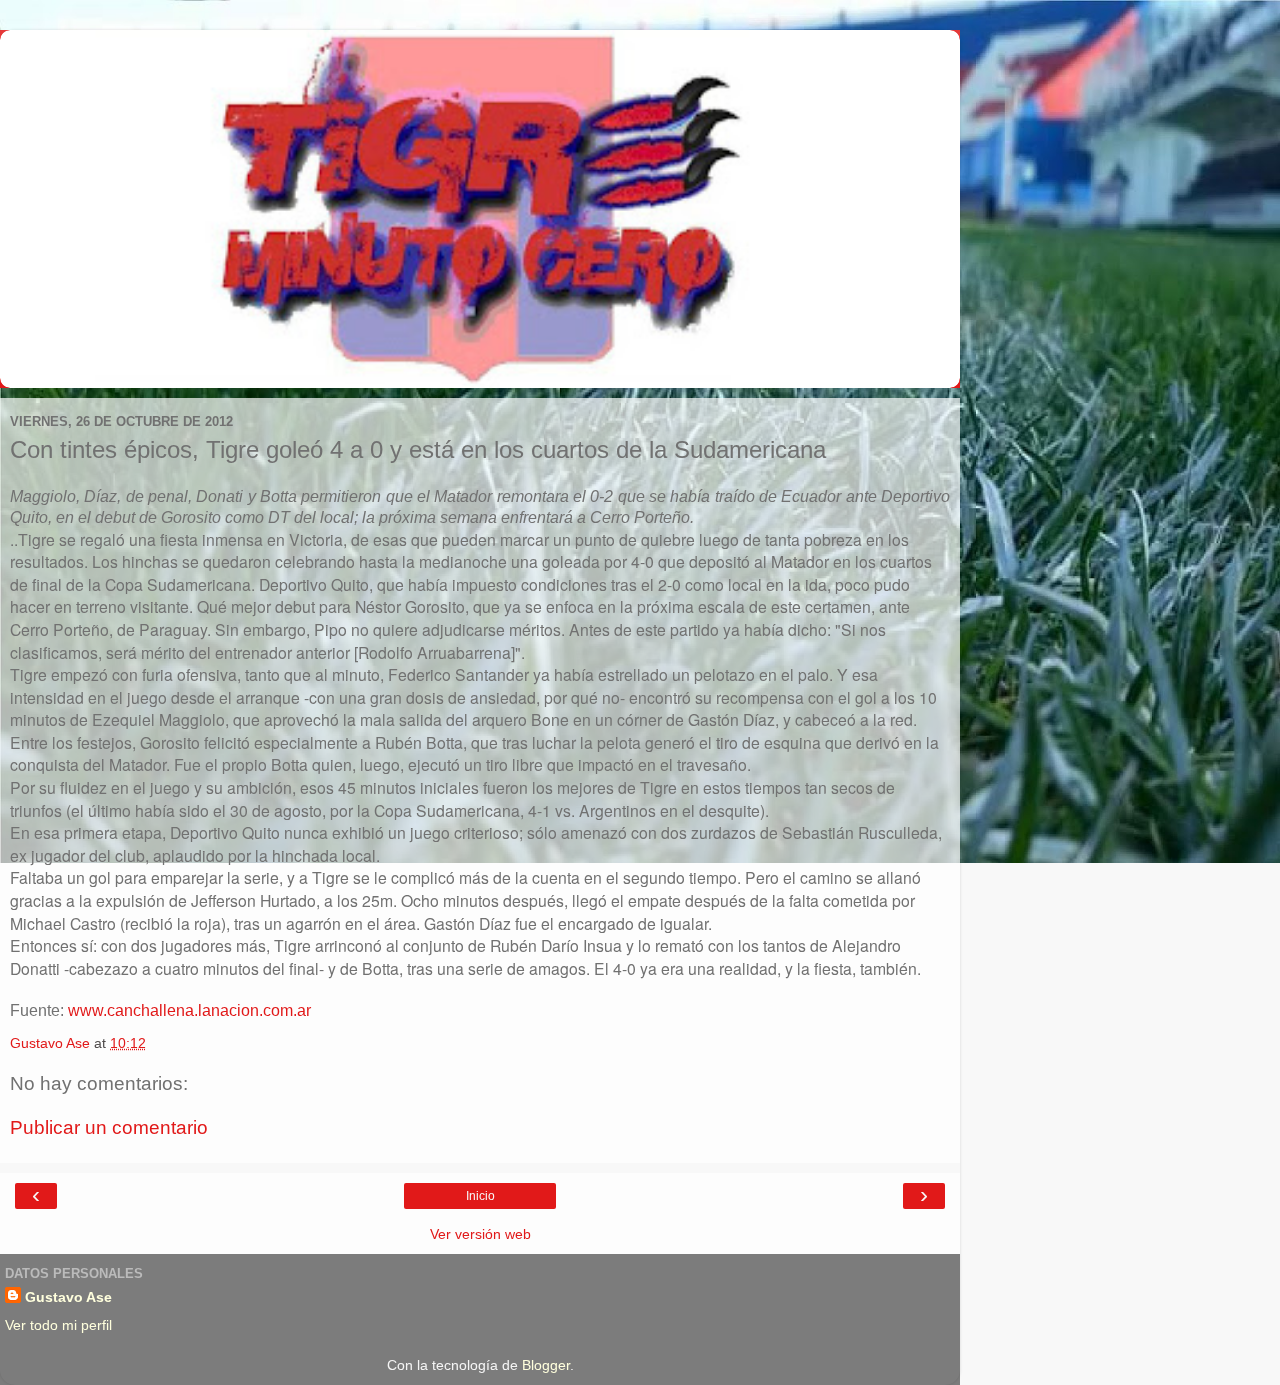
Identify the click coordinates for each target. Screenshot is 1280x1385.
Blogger (546, 1365)
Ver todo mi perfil (58, 1325)
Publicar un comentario (109, 1127)
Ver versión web (480, 1234)
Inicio (480, 1196)
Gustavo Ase (68, 1297)
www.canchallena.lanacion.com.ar (189, 1010)
